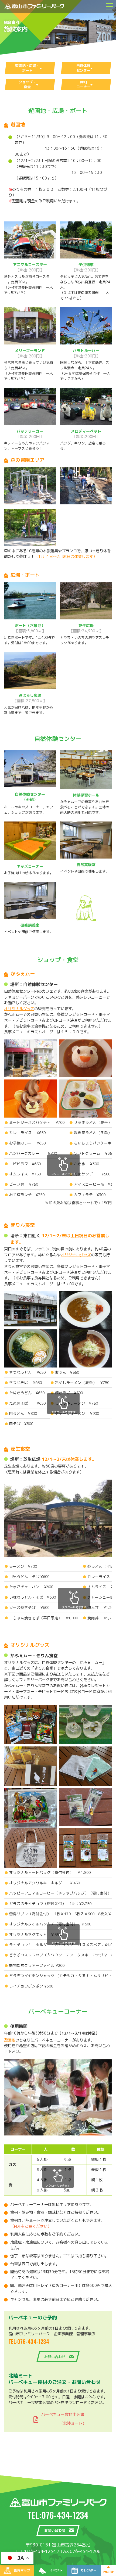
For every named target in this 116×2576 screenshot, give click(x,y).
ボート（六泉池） (30, 628)
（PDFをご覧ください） (31, 2226)
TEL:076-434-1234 (29, 2341)
